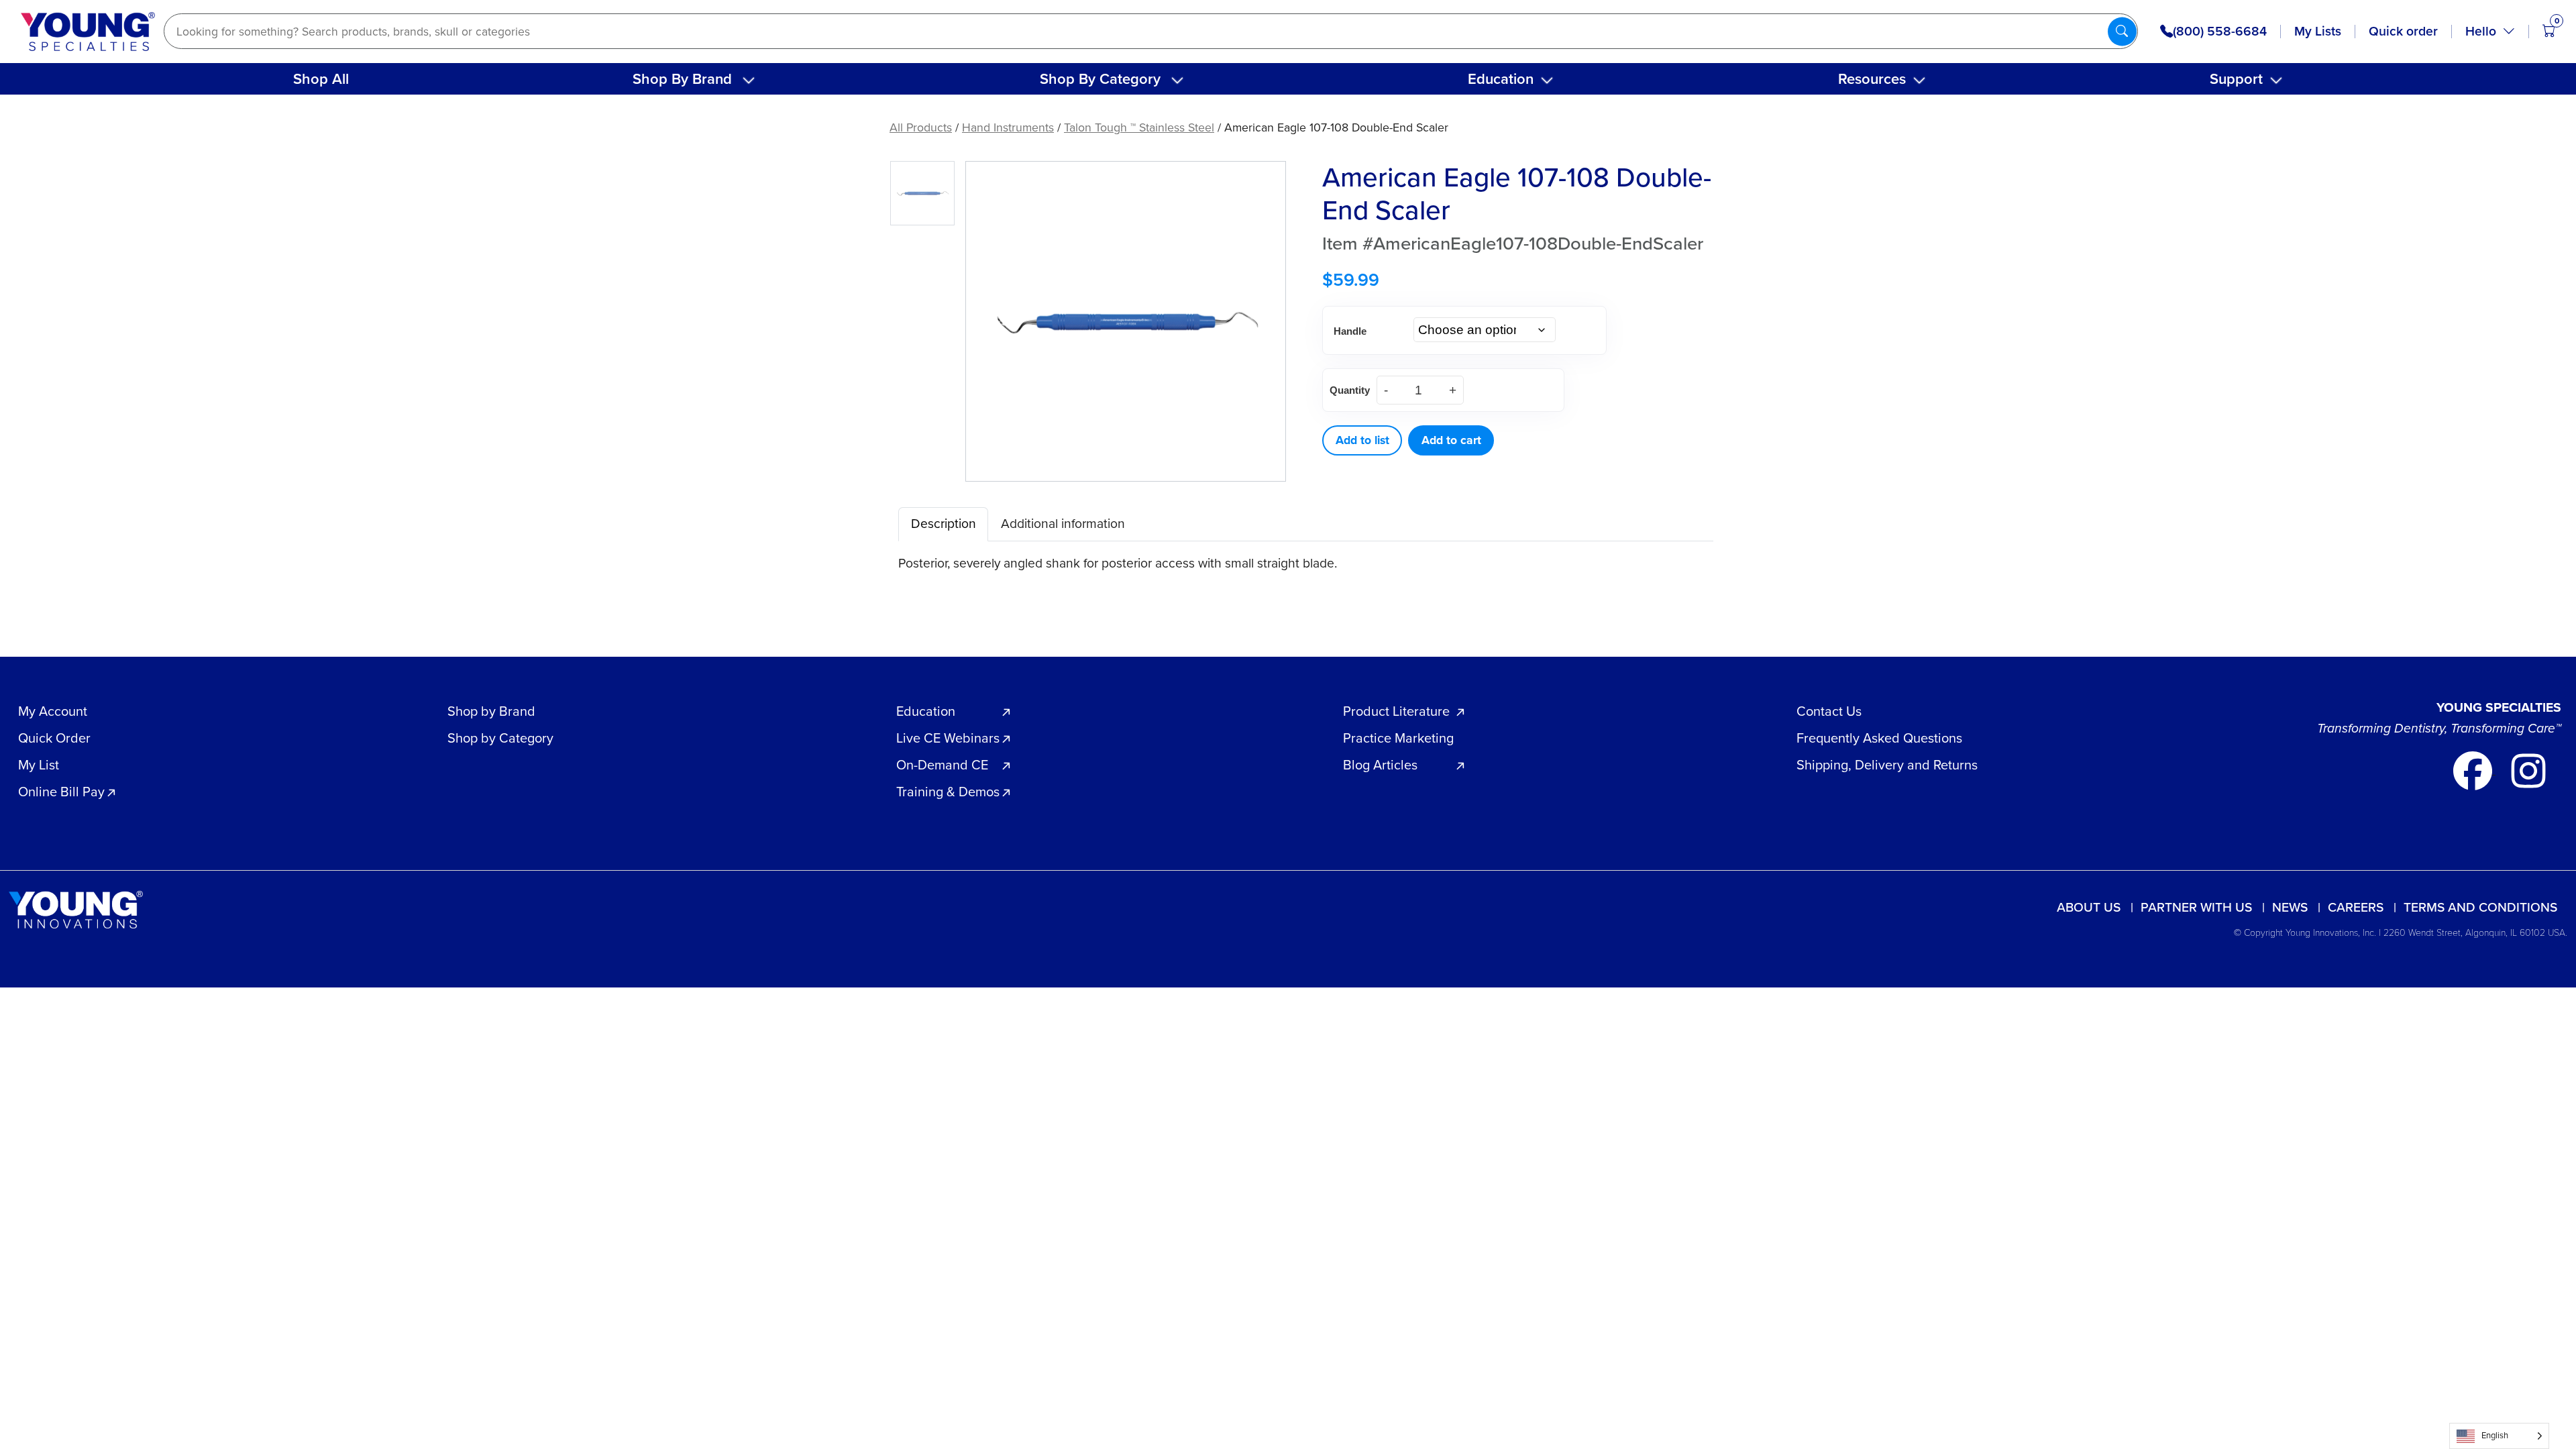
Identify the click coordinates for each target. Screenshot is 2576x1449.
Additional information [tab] (1063, 524)
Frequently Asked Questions (1879, 738)
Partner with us (2196, 907)
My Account (53, 711)
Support (2236, 79)
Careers (2356, 907)
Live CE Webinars (948, 738)
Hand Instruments (1008, 127)
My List (39, 765)
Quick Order (54, 738)
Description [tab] (944, 524)
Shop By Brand (682, 79)
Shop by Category (500, 738)
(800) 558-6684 (2220, 32)
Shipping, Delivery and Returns (1887, 765)
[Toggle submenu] (749, 80)
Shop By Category (1100, 79)
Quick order (2403, 31)
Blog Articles (1380, 765)
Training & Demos (948, 792)
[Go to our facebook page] (2474, 770)
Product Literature (1396, 711)
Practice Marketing (1398, 738)
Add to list (1362, 440)
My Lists (2318, 31)
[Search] (2122, 31)
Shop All (321, 79)
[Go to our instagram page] (2528, 770)
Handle (1350, 331)
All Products (921, 127)
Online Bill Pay (61, 792)
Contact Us (1829, 711)
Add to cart (1451, 440)
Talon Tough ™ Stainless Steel (1139, 127)
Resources (1872, 79)
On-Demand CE (942, 765)
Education (1501, 79)
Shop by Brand (491, 711)
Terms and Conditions (2480, 907)
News (2290, 907)
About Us (2089, 907)
